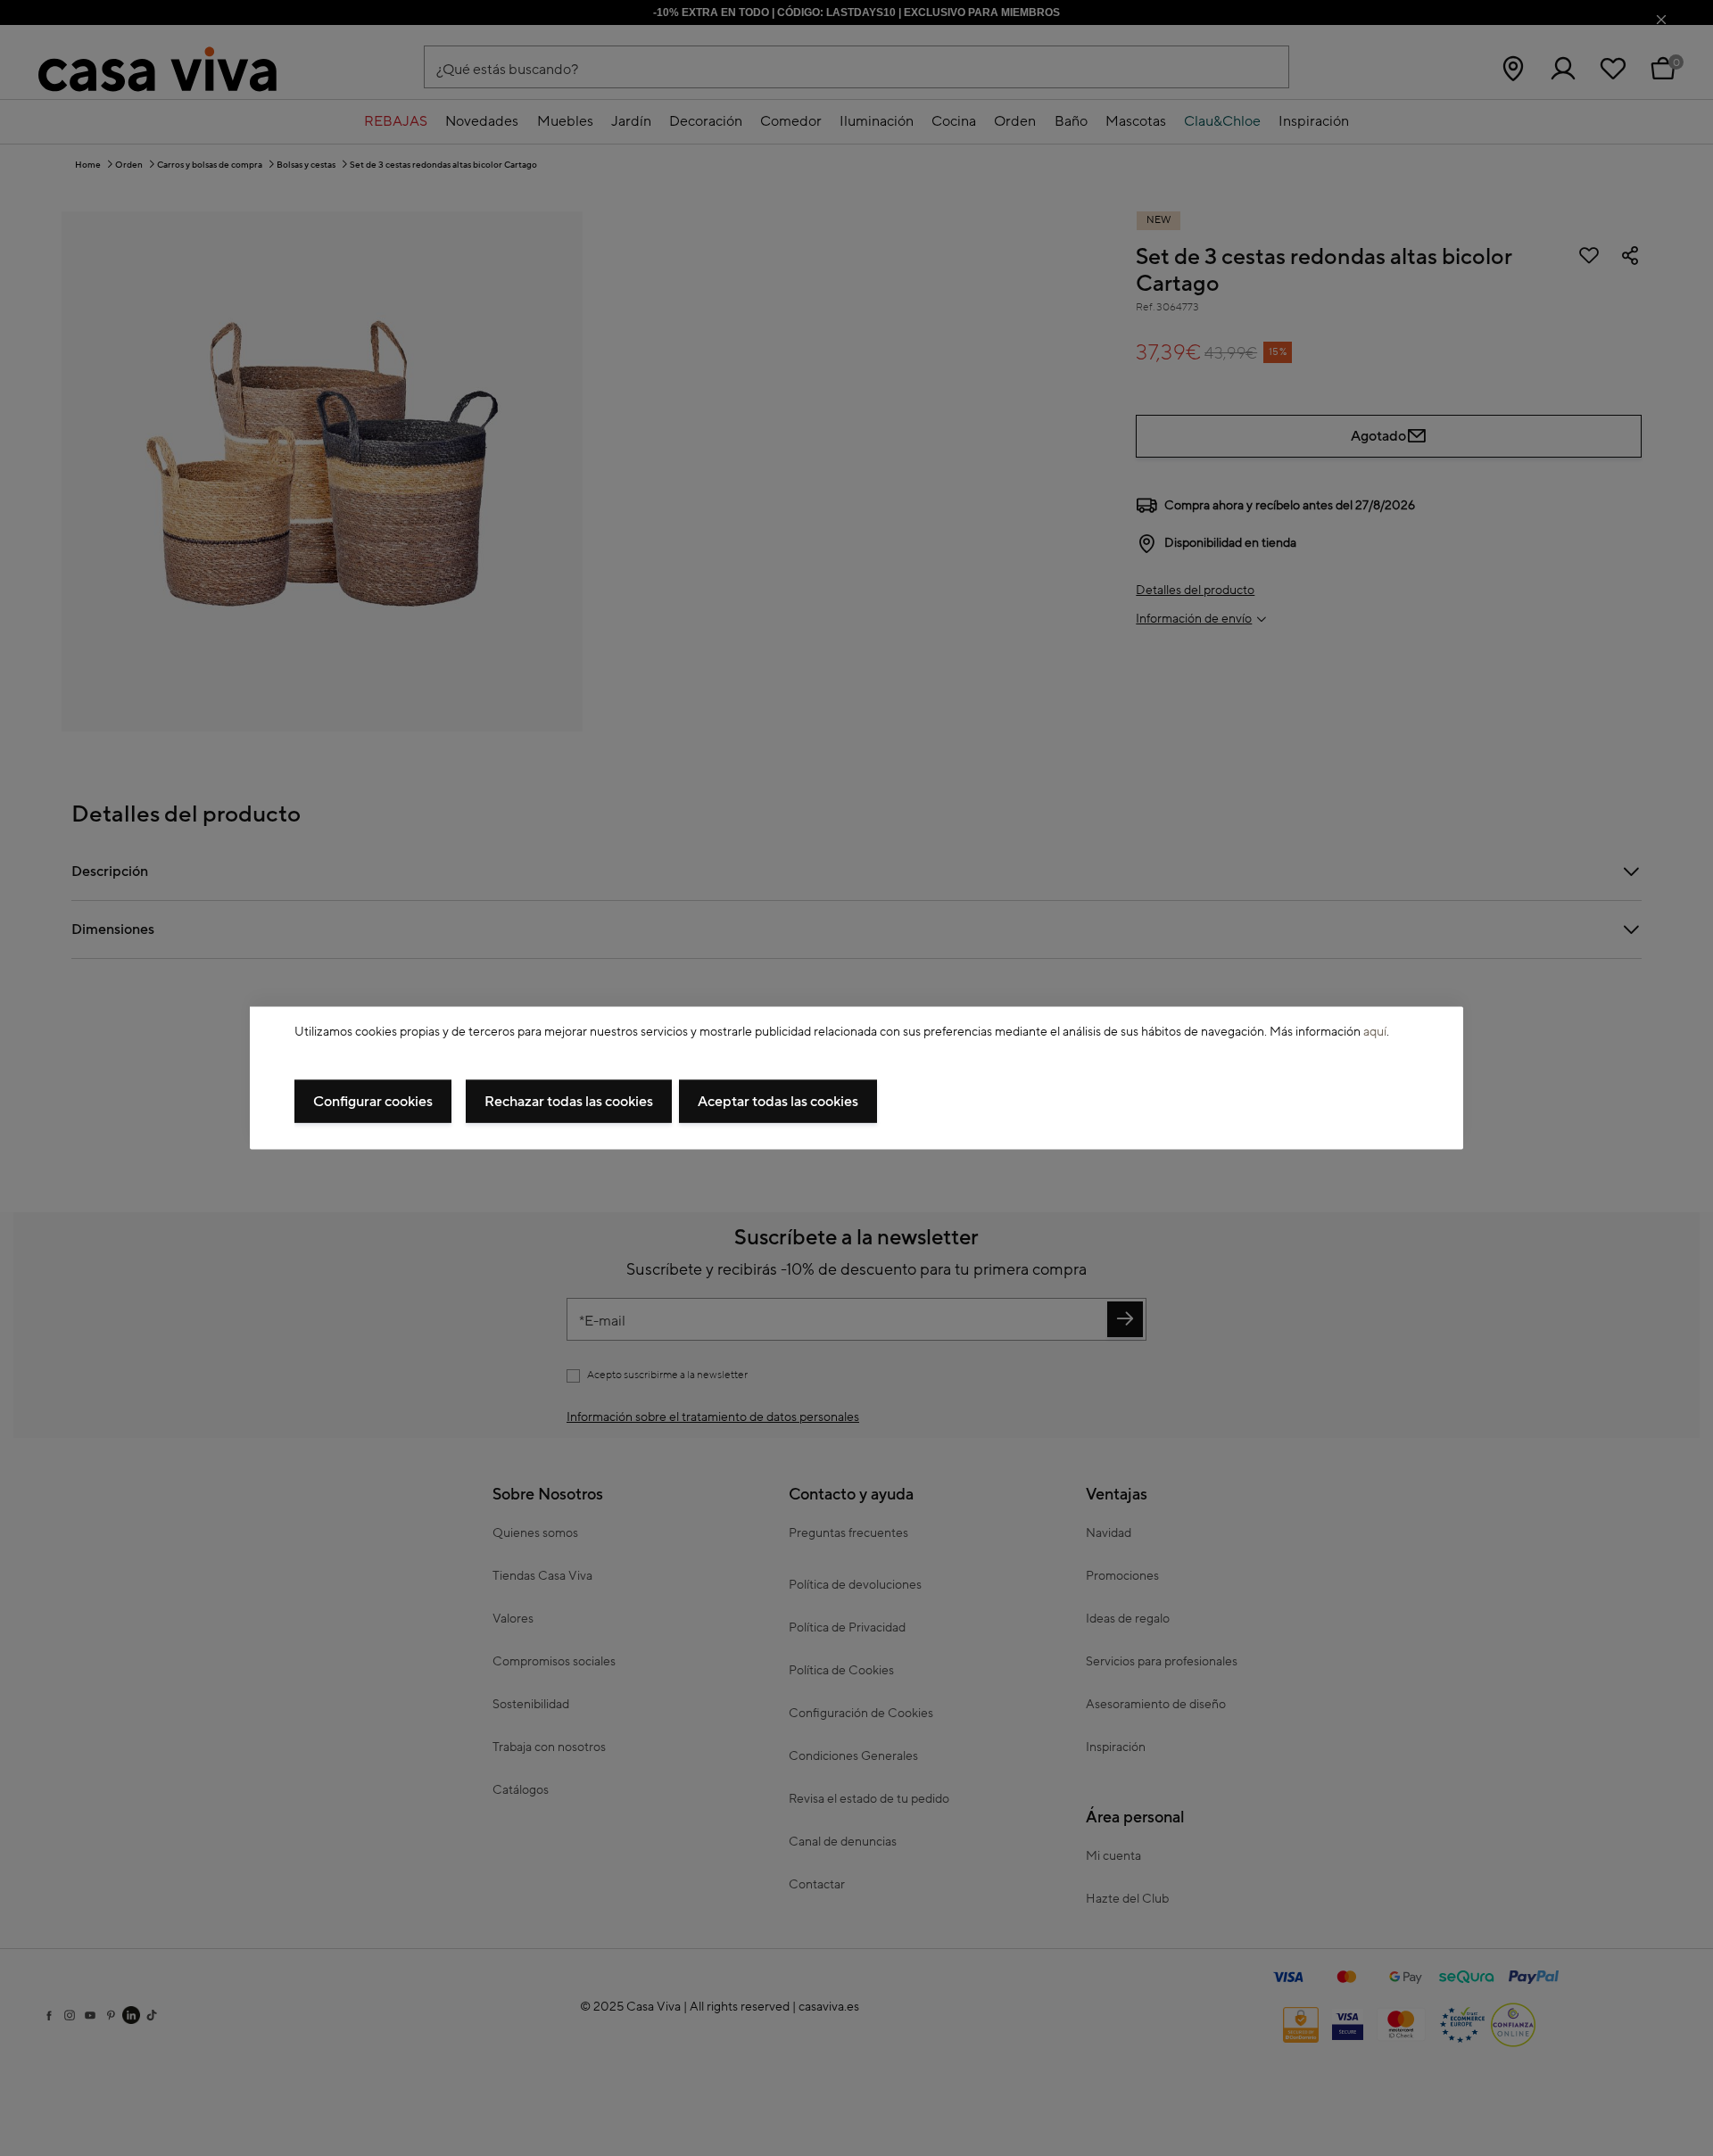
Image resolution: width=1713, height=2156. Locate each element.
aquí (1375, 1031)
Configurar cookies (373, 1102)
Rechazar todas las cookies (569, 1102)
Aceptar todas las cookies (778, 1102)
